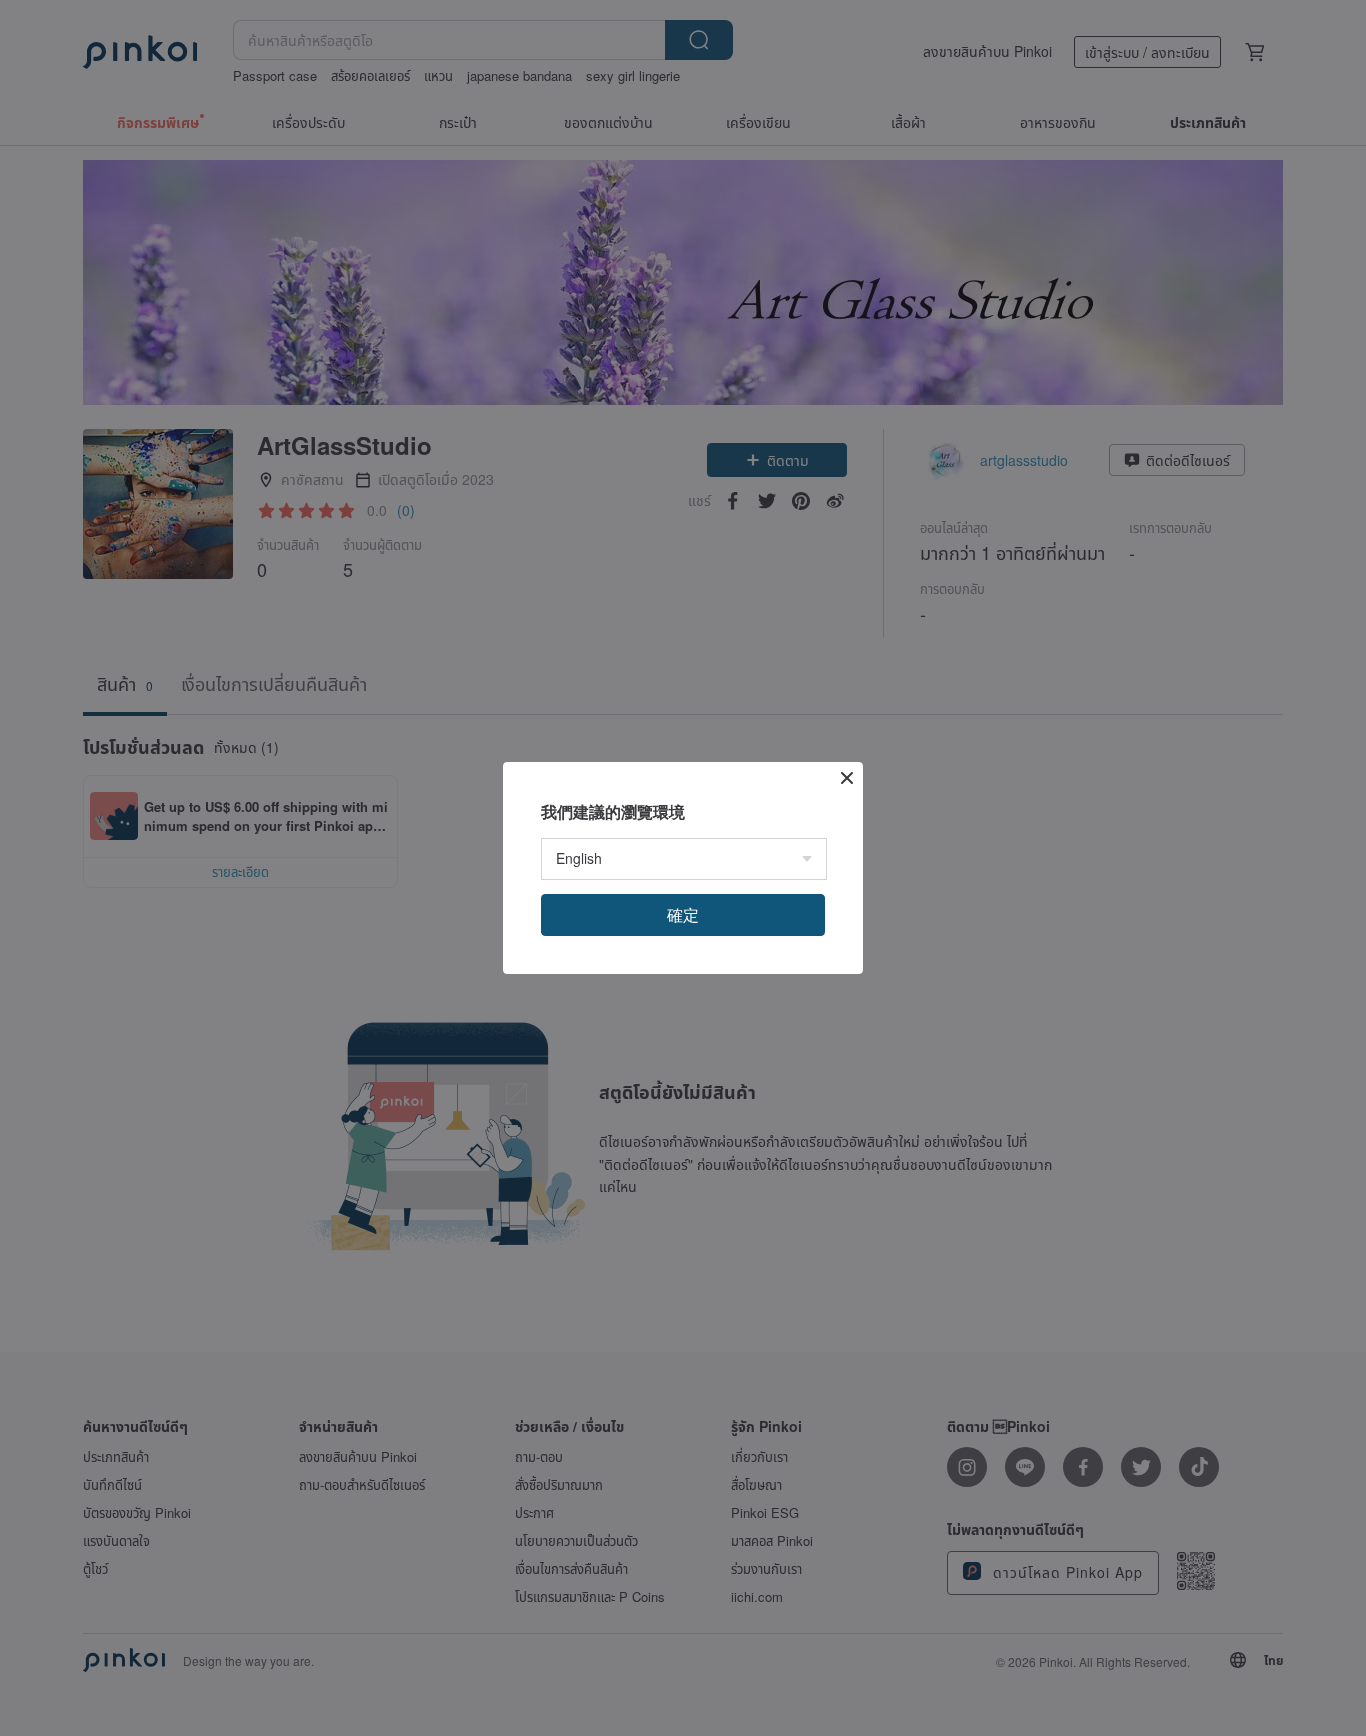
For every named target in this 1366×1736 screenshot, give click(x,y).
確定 (683, 914)
